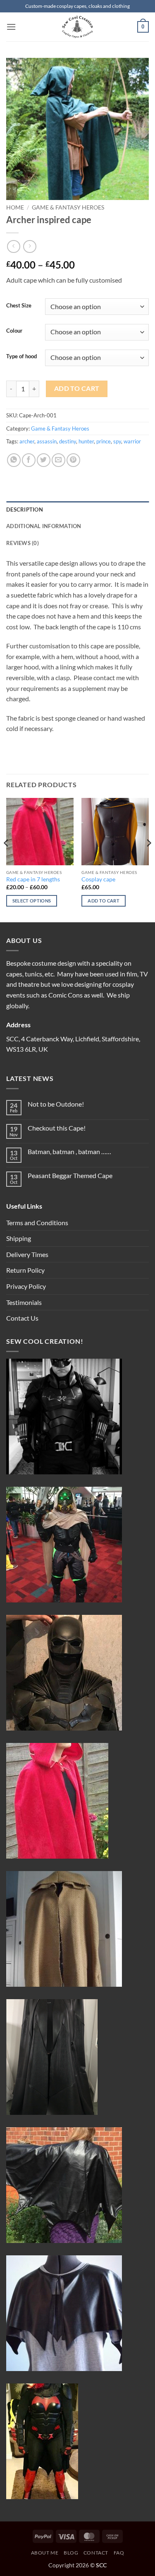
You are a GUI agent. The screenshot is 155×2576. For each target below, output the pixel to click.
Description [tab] (25, 509)
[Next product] (13, 246)
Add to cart (77, 388)
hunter (86, 441)
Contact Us (22, 1318)
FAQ (119, 2553)
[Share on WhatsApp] (14, 460)
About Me (45, 2553)
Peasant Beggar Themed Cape (70, 1175)
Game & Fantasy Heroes (68, 207)
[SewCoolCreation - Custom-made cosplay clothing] (78, 27)
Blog (71, 2553)
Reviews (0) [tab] (23, 543)
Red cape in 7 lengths (33, 879)
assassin (47, 441)
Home (15, 207)
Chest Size (19, 306)
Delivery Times (27, 1254)
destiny (68, 441)
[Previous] (7, 859)
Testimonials (24, 1302)
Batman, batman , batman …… (69, 1151)
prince (104, 441)
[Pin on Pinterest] (73, 460)
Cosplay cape (98, 879)
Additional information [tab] (44, 526)
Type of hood (21, 357)
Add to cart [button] (104, 901)
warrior (132, 441)
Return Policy (25, 1270)
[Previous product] (30, 246)
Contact (96, 2553)
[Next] (148, 859)
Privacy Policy (26, 1286)
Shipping (19, 1238)
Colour (14, 331)
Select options (32, 901)
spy (117, 441)
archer (27, 441)
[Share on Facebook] (29, 460)
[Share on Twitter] (44, 460)
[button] (11, 27)
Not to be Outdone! (56, 1104)
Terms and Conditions (37, 1223)
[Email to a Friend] (58, 460)
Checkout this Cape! (57, 1128)
